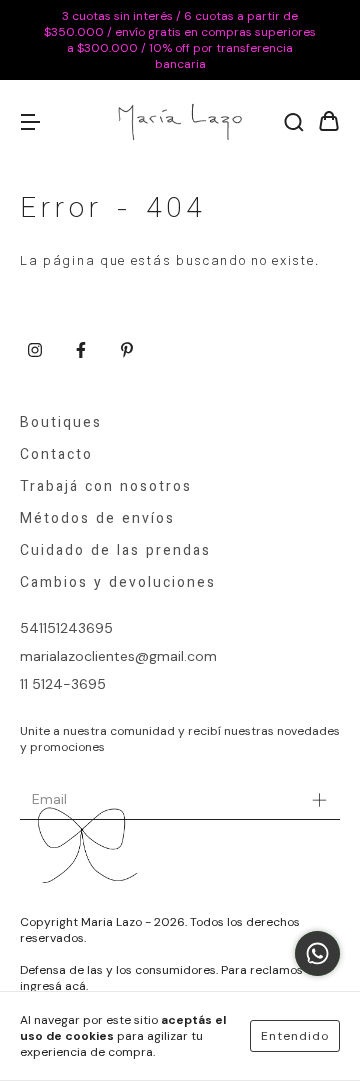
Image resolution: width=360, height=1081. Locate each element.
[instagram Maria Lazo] (35, 350)
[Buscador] (294, 123)
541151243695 (66, 628)
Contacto (56, 456)
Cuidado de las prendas (115, 552)
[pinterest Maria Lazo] (127, 350)
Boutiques (61, 424)
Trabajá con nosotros (106, 488)
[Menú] (30, 123)
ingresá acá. (54, 986)
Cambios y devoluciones (118, 584)
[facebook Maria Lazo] (81, 350)
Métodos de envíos (97, 520)
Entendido (295, 1036)
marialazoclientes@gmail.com (118, 656)
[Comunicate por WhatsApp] (317, 953)
